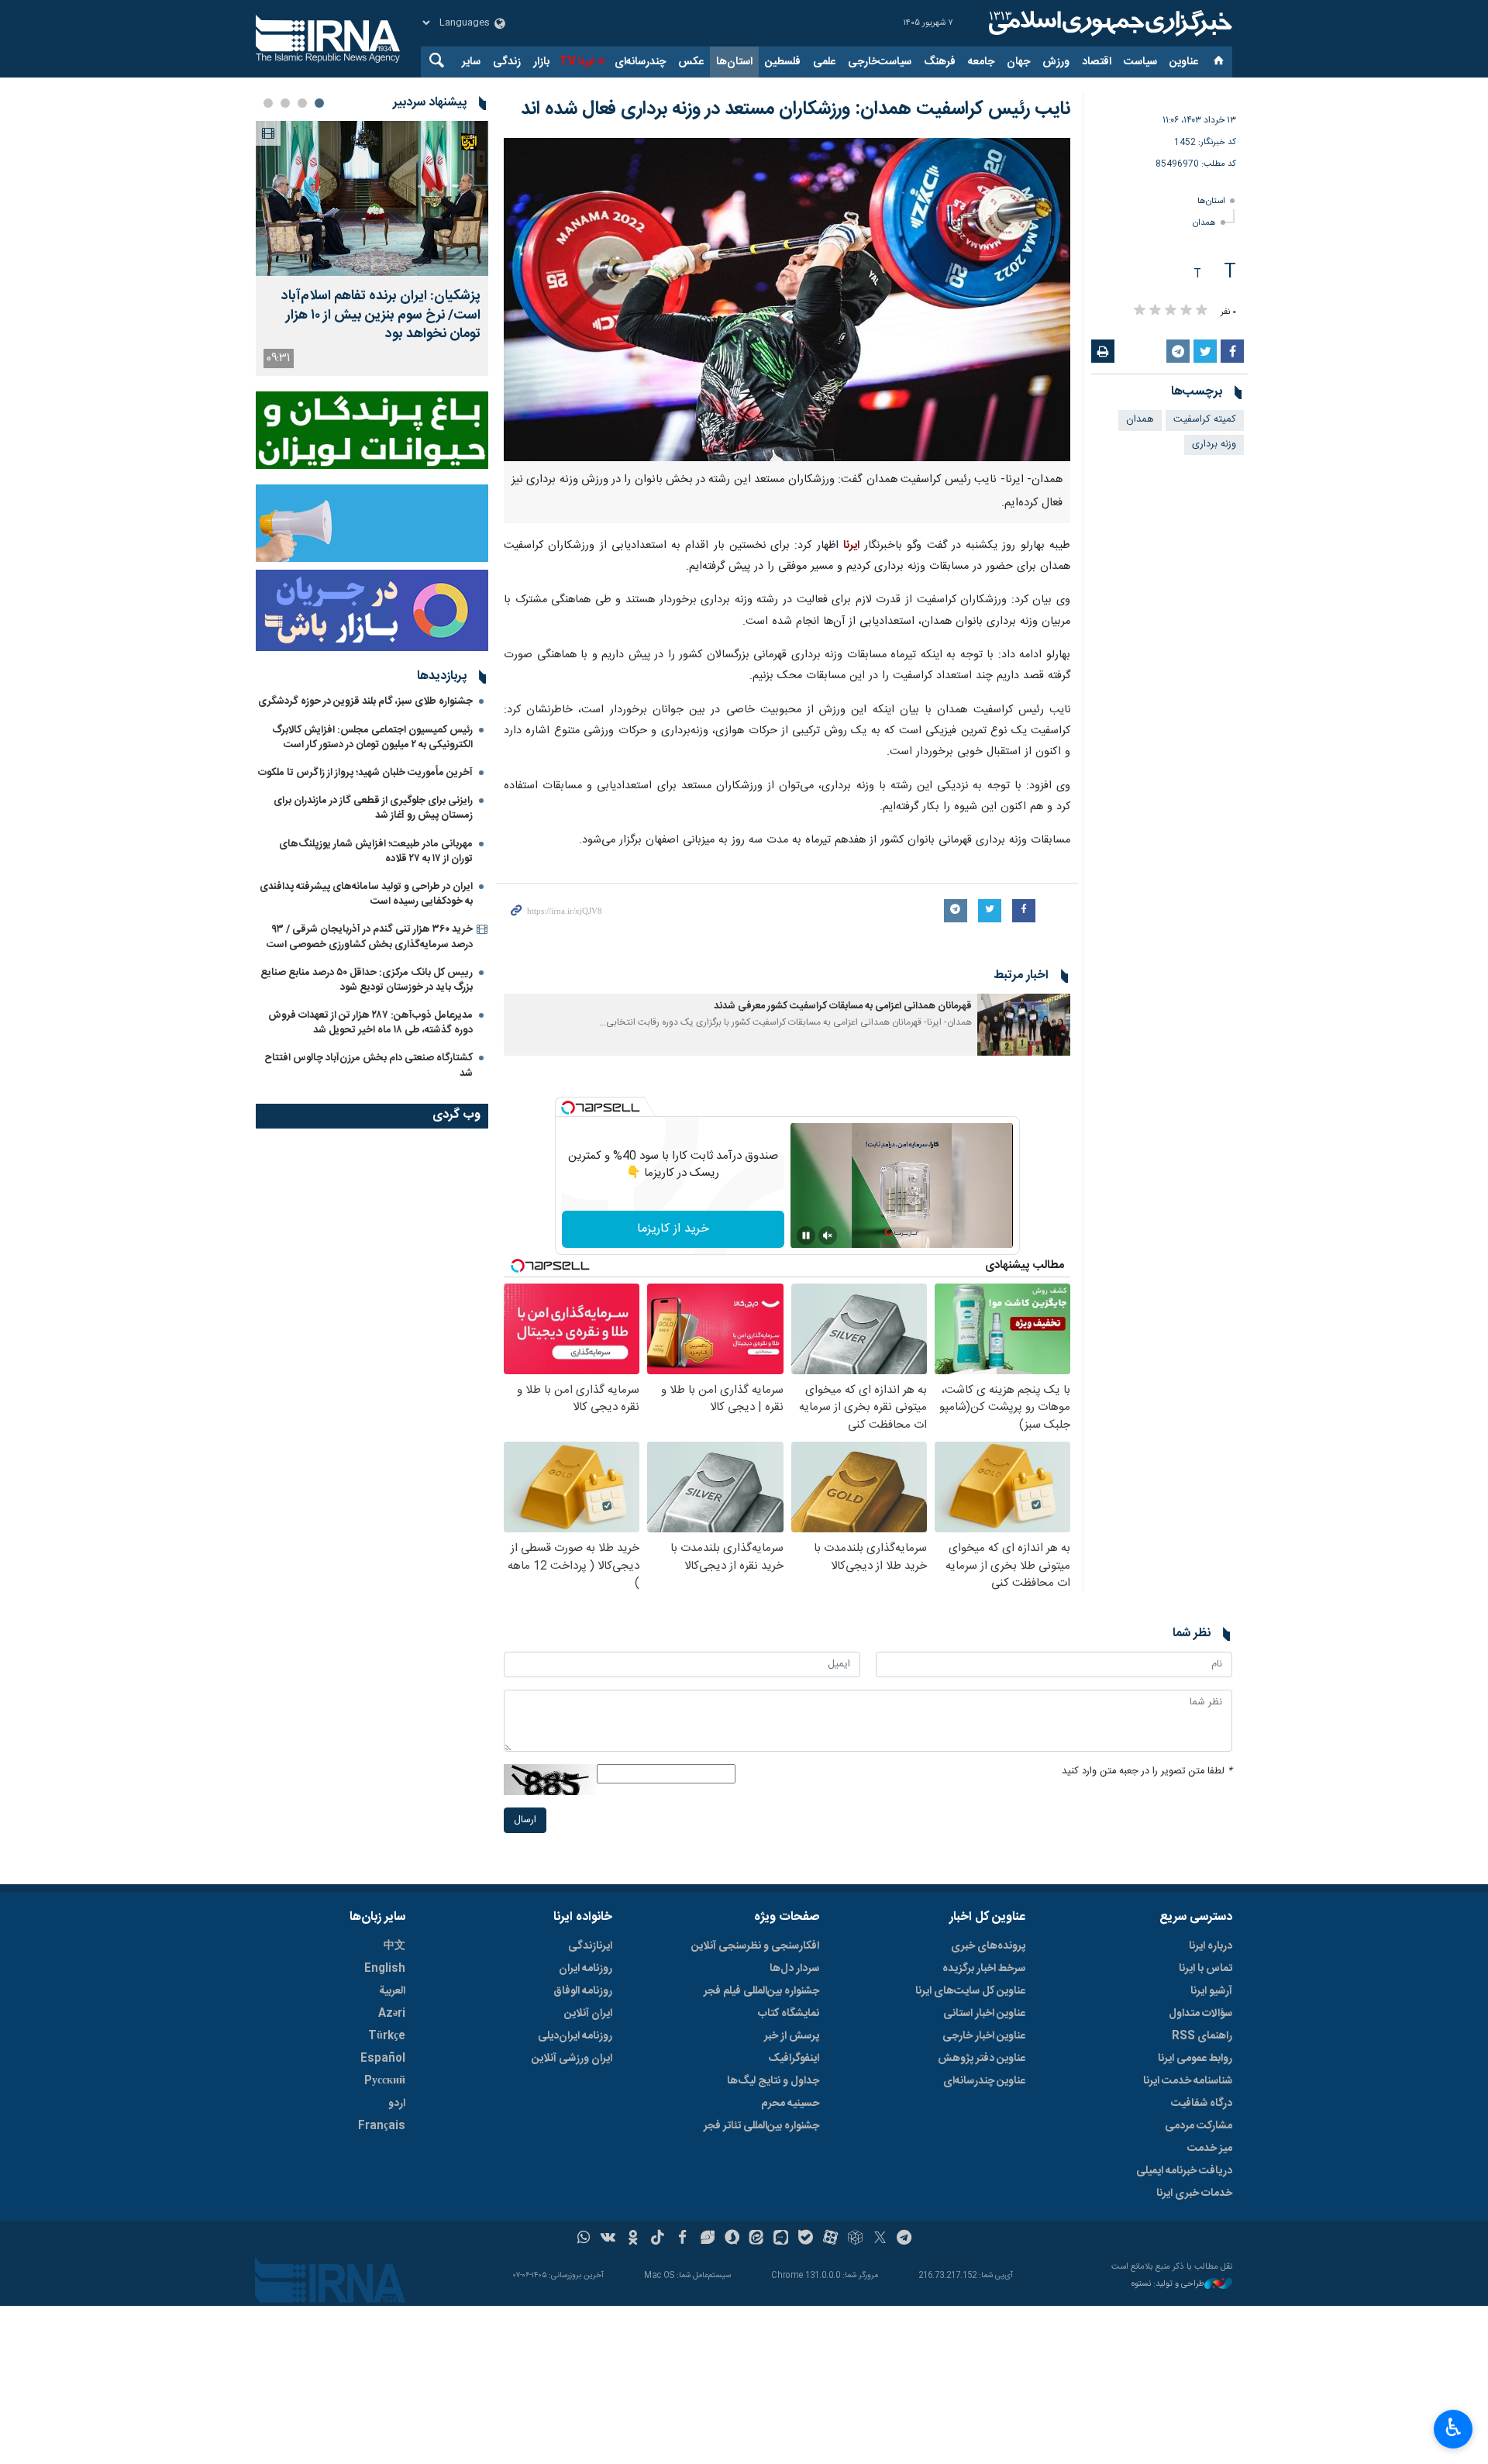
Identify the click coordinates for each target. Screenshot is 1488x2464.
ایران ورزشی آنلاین (572, 2059)
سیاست (1140, 62)
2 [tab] (302, 103)
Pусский (385, 2081)
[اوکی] (633, 2239)
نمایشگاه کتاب (789, 2014)
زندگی (507, 62)
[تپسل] (568, 1108)
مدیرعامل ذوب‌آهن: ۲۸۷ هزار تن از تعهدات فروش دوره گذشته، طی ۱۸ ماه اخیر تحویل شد (370, 1023)
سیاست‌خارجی (880, 62)
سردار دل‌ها (794, 1969)
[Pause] (806, 1235)
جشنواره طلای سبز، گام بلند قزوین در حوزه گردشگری (365, 701)
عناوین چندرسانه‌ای (984, 2081)
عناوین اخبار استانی (984, 2014)
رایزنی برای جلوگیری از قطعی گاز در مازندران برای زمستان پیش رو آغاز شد (373, 808)
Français (382, 2126)
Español (383, 2059)
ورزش (1056, 62)
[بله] (806, 2239)
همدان (1204, 223)
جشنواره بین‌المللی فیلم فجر (761, 1991)
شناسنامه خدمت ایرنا (1188, 2081)
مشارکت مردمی (1199, 2126)
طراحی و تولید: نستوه (1168, 2285)
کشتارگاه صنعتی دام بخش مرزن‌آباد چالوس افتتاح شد (369, 1065)
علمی (824, 62)
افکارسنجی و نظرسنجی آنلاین (755, 1946)
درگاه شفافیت (1202, 2104)
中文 (394, 1946)
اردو (397, 2104)
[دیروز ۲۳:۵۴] (372, 198)
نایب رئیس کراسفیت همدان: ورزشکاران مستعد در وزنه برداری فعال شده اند (796, 109)
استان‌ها (734, 62)
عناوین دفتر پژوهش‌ (982, 2059)
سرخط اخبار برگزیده (984, 1969)
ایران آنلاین (588, 2014)
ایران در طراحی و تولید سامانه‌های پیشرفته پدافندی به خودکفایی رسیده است (366, 894)
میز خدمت (1210, 2149)
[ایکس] (880, 2239)
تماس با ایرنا (1206, 1969)
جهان (1018, 62)
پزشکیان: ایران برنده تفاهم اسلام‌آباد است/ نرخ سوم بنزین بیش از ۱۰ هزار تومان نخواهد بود (381, 315)
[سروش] (732, 2239)
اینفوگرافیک (794, 2059)
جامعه (981, 62)
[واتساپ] (584, 2239)
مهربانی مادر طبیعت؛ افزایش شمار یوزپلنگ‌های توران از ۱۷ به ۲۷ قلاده (376, 851)
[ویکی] (608, 2239)
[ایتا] (757, 2239)
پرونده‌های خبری (988, 1946)
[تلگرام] (905, 2239)
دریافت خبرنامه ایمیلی (1184, 2171)
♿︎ (1454, 2428)
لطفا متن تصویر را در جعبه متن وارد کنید (1147, 1771)
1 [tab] (319, 103)
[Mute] (828, 1235)
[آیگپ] (781, 2239)
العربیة (392, 1991)
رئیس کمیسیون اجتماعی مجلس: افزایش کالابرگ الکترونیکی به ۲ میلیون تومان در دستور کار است (372, 737)
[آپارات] (830, 2239)
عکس (691, 62)
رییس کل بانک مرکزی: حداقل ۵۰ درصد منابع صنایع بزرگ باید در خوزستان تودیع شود (367, 980)
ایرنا (1108, 23)
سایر (471, 62)
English (385, 1969)
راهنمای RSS (1202, 2036)
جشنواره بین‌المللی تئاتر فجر (761, 2126)
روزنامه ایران (586, 1969)
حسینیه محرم (790, 2104)
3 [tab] (285, 103)
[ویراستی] (707, 2239)
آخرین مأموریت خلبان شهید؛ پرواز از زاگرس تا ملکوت (365, 773)
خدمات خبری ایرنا (1194, 2193)
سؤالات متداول (1200, 2014)
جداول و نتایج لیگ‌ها (773, 2081)
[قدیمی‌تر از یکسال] (1024, 1025)
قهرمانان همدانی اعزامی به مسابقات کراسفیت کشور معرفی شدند (843, 1006)
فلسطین (783, 62)
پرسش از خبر (792, 2036)
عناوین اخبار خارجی (984, 2036)
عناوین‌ (1184, 62)
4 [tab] (268, 103)
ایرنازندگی (590, 1946)
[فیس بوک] (682, 2239)
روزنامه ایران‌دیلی (575, 2036)
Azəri (392, 2014)
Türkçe (387, 2036)
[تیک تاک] (658, 2239)
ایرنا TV (577, 62)
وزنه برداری (1214, 445)
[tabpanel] (372, 248)
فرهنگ (940, 62)
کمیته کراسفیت (1205, 420)
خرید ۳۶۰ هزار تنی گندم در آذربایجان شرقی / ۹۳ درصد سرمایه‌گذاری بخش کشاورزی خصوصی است (370, 937)
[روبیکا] (855, 2239)
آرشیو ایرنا (1211, 1991)
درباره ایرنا (1211, 1946)
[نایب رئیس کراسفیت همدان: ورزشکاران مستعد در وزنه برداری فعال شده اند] (787, 300)
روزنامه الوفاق (583, 1991)
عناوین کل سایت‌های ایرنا (970, 1991)
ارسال (525, 1820)
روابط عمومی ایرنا (1195, 2059)
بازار (541, 62)
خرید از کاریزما (673, 1229)
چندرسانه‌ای (640, 62)
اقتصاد (1097, 62)
